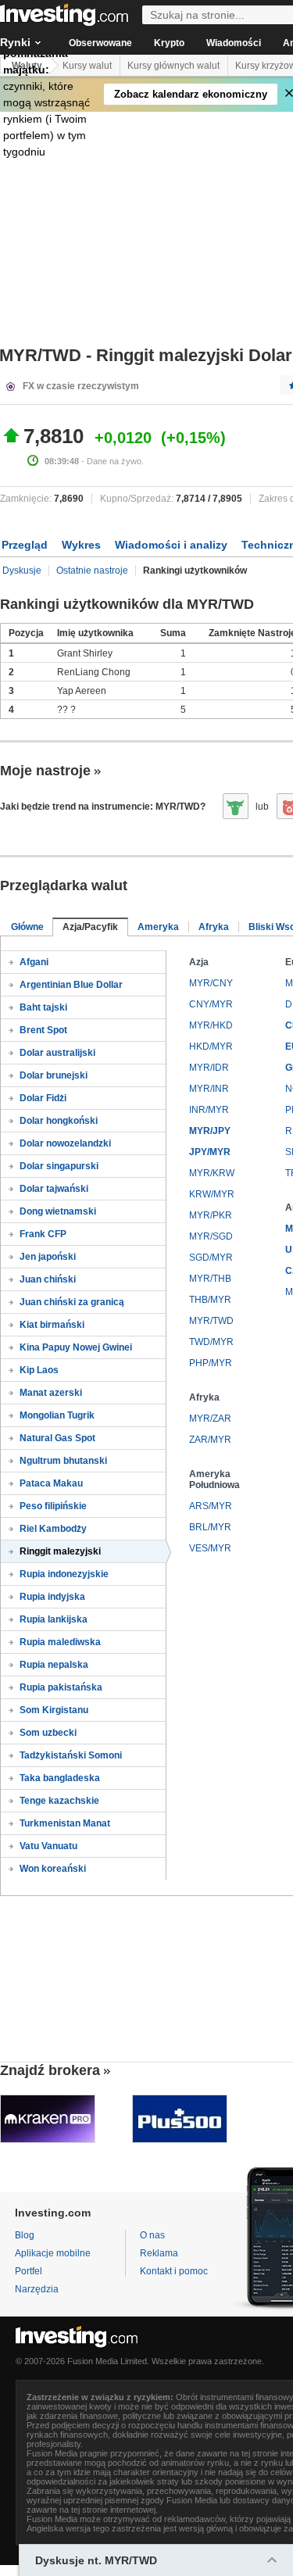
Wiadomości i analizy (171, 545)
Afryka (214, 927)
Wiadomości (234, 43)
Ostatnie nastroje (92, 571)
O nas (152, 2235)
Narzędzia (37, 2289)
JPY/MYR (210, 1152)
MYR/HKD (211, 1025)
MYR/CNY (211, 983)
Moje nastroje (45, 771)
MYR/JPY (210, 1131)
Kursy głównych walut (173, 66)
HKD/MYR (211, 1046)
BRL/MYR (210, 1527)
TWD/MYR (211, 1342)
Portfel (29, 2271)
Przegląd (25, 545)
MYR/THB (210, 1279)
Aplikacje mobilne (53, 2253)
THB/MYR (210, 1300)
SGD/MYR (211, 1258)
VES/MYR (210, 1548)
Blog (25, 2235)
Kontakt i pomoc (174, 2271)
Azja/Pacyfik (90, 927)
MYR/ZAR (210, 1419)
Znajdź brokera (50, 2070)
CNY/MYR (211, 1004)
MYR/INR (209, 1089)
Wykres (81, 545)
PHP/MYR (211, 1363)
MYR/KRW (212, 1173)
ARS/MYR (211, 1506)
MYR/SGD (211, 1236)
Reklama (159, 2253)
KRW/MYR (212, 1194)
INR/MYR (209, 1110)
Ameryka (158, 927)
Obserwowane (100, 43)
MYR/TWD (211, 1321)
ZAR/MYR (210, 1440)
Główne (27, 927)
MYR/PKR (211, 1215)
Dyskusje (22, 571)
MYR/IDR (209, 1068)
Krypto (169, 43)
